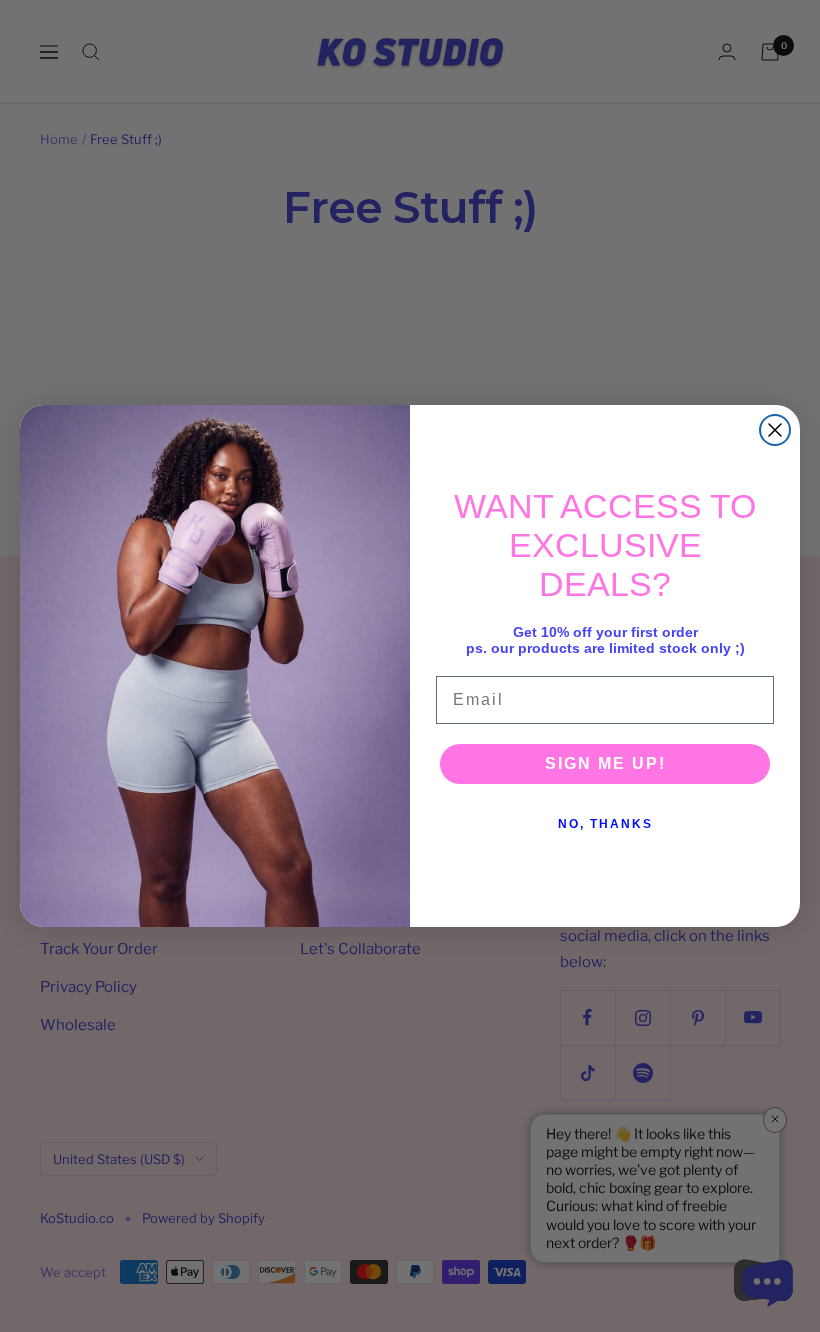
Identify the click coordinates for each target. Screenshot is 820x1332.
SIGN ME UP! (605, 763)
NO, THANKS (605, 824)
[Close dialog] (775, 430)
